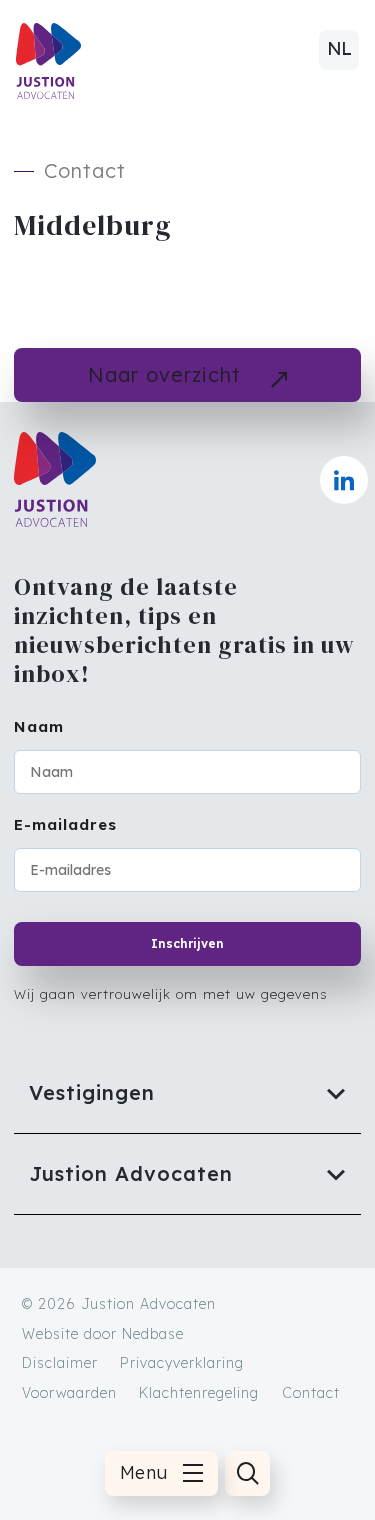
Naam (39, 726)
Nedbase (153, 1334)
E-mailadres (65, 824)
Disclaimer (60, 1363)
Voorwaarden (69, 1393)
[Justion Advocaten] (187, 1174)
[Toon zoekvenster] (247, 1473)
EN (339, 56)
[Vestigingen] (187, 1093)
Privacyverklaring (182, 1363)
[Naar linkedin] (344, 480)
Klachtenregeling (199, 1393)
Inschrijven (187, 943)
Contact (311, 1393)
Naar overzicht (164, 374)
